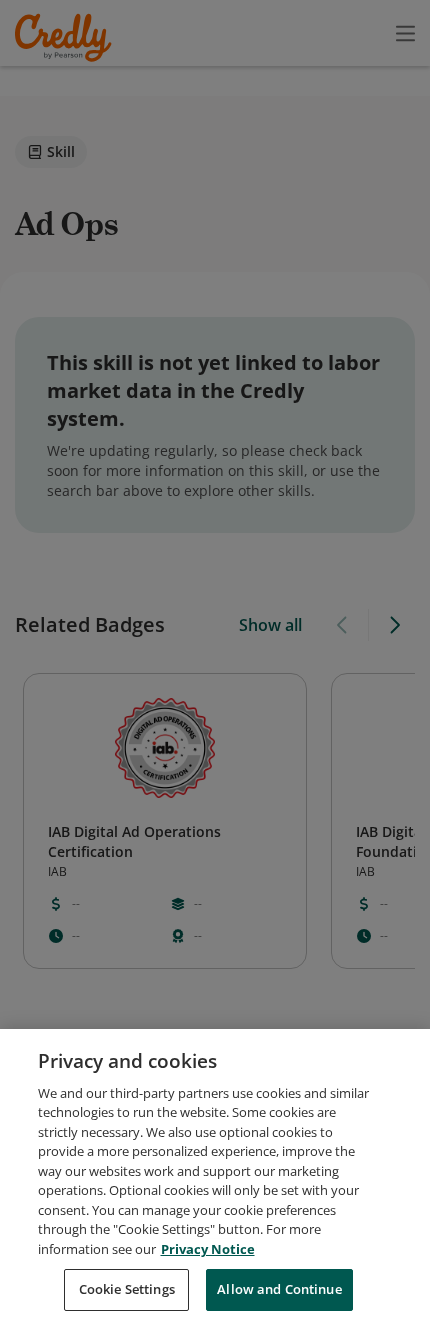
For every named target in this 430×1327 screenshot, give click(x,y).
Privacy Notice (208, 1249)
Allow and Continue (279, 1289)
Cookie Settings (127, 1289)
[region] (215, 1178)
